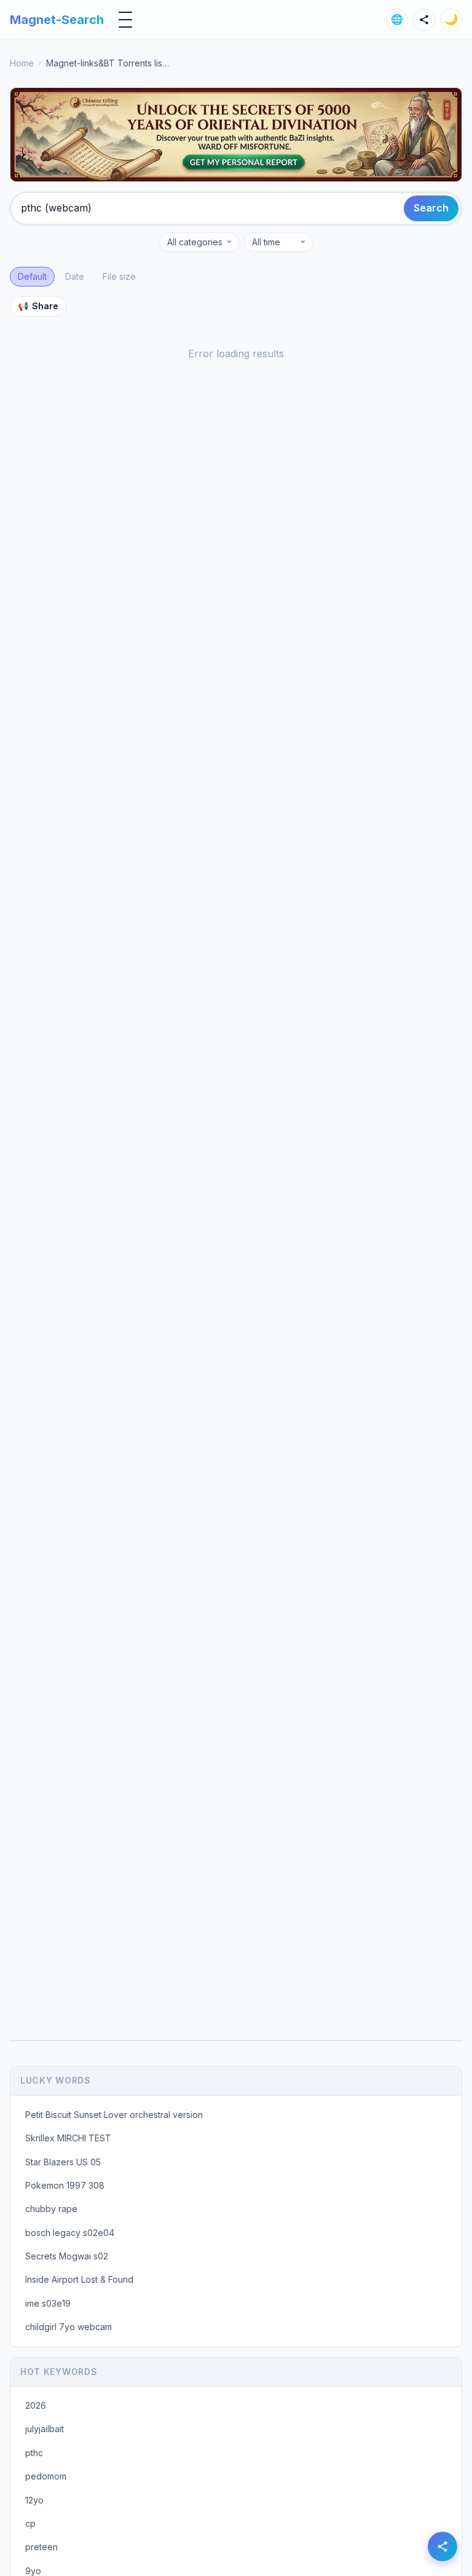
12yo (34, 2500)
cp (30, 2523)
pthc (34, 2453)
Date (75, 276)
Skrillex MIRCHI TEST (68, 2138)
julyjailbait (45, 2429)
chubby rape (51, 2209)
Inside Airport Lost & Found (79, 2279)
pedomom (46, 2476)
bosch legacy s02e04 (70, 2233)
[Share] (424, 20)
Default (32, 276)
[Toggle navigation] (125, 20)
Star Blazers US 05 (63, 2162)
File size (119, 276)
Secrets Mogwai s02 (67, 2256)
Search (431, 208)
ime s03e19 (48, 2303)
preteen (41, 2547)
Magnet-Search (57, 20)
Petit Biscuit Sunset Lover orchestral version (114, 2115)
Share (38, 306)
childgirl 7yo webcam (69, 2327)
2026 (36, 2405)
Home (22, 63)
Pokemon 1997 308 (65, 2185)
